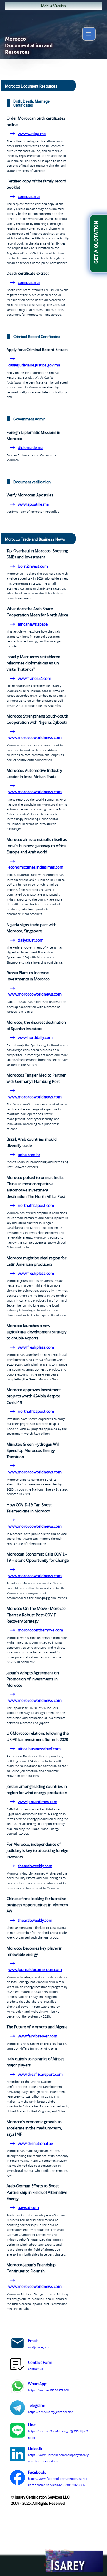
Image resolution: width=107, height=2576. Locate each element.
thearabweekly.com (35, 1866)
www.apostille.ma (33, 504)
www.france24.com (34, 678)
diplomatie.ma (31, 447)
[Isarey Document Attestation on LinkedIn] (18, 2455)
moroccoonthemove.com (40, 1630)
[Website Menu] (89, 35)
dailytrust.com (31, 940)
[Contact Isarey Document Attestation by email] (18, 2344)
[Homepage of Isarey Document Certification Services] (73, 2561)
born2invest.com (33, 566)
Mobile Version (53, 6)
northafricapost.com (36, 1205)
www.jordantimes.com (38, 1802)
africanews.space (33, 624)
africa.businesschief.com (39, 1748)
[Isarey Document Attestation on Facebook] (18, 2478)
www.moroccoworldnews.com (35, 737)
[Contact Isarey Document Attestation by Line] (18, 2431)
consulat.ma (29, 196)
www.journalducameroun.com (35, 1969)
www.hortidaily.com (35, 1037)
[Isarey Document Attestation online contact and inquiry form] (18, 2366)
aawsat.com (28, 2207)
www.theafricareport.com (40, 2074)
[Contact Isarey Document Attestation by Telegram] (18, 2409)
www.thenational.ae (35, 2143)
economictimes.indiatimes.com (36, 867)
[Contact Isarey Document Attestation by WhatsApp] (18, 2387)
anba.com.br (29, 1155)
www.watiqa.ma (32, 134)
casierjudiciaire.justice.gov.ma (34, 365)
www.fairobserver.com (38, 2036)
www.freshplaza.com (36, 1273)
